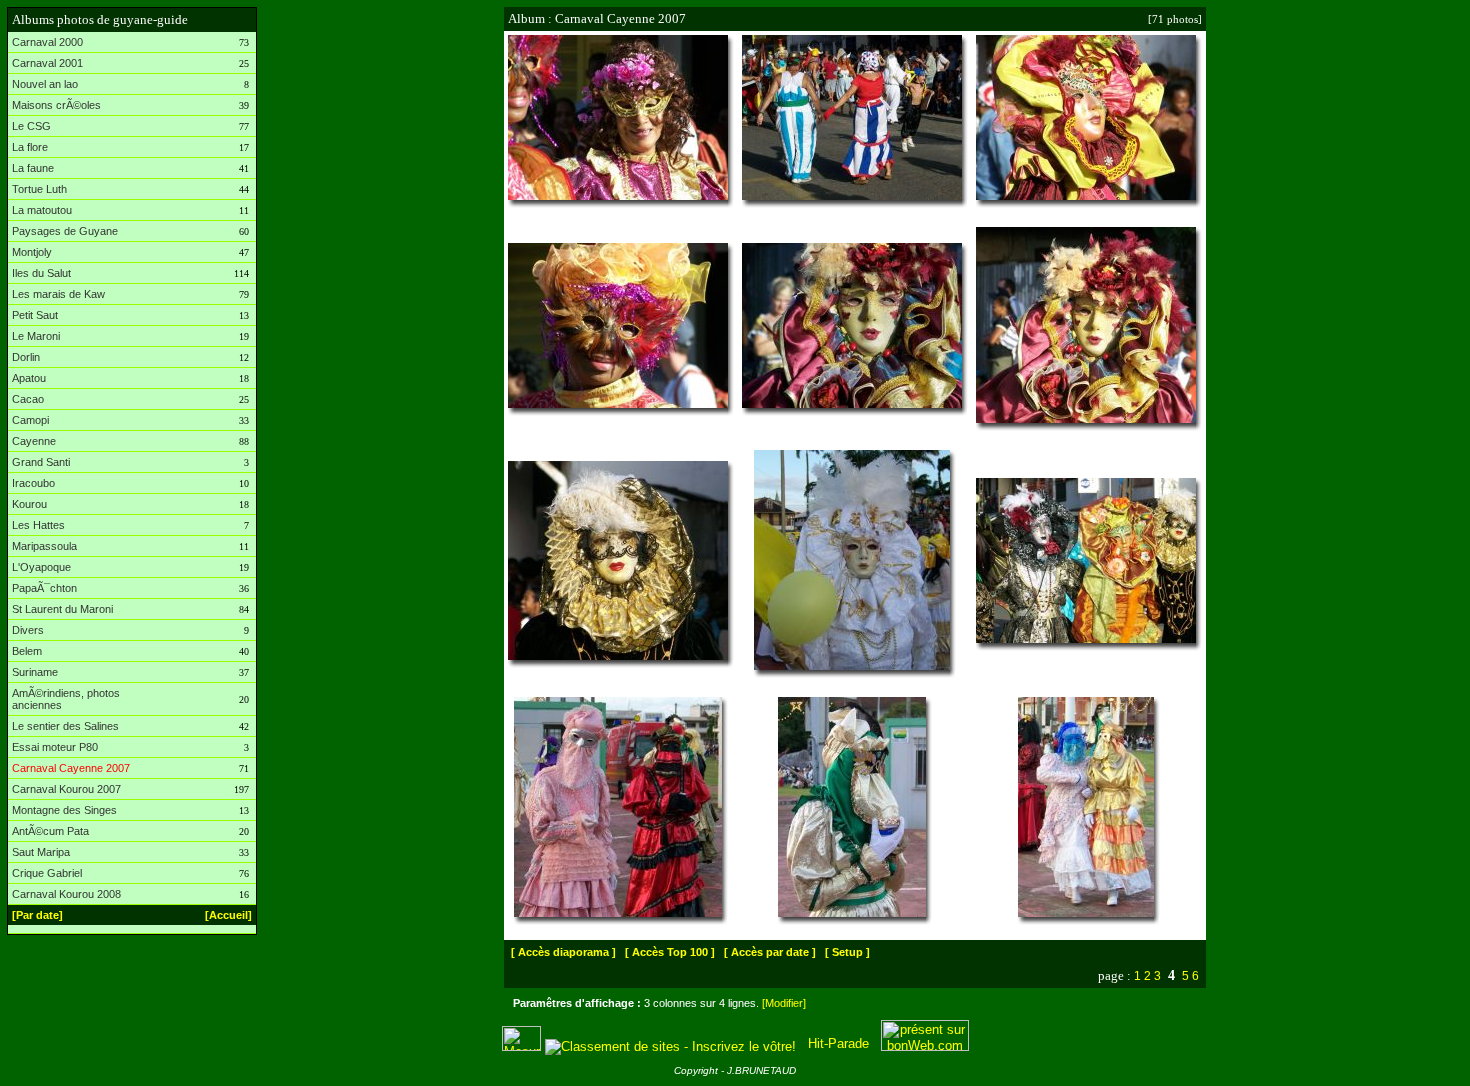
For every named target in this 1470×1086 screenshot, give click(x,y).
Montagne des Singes (64, 810)
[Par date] (37, 915)
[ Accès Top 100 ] (670, 952)
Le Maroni (36, 336)
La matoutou (42, 210)
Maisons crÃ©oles (56, 105)
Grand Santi (41, 462)
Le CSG (31, 126)
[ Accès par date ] (770, 952)
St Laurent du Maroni (62, 609)
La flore (30, 147)
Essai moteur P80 (55, 747)
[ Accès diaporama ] (563, 952)
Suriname (35, 672)
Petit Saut (35, 315)
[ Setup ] (847, 952)
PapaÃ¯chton (44, 588)
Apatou (29, 378)
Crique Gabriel (47, 873)
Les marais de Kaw (58, 294)
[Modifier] (784, 1003)
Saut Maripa (41, 852)
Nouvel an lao (45, 84)
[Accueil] (228, 915)
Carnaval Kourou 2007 (66, 789)
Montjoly (32, 252)
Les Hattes (38, 525)
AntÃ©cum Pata (50, 831)
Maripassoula (44, 546)
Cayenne (34, 441)
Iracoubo (33, 483)
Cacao (28, 399)
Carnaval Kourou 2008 (66, 894)
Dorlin (26, 357)
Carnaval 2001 (47, 63)
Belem (27, 651)
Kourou (29, 504)
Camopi (30, 420)
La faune (33, 168)
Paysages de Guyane (65, 231)
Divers (28, 630)
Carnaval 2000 (47, 42)
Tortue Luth (39, 189)
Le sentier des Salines (65, 726)
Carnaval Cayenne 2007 (71, 768)
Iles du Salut (41, 273)
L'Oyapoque (41, 567)
